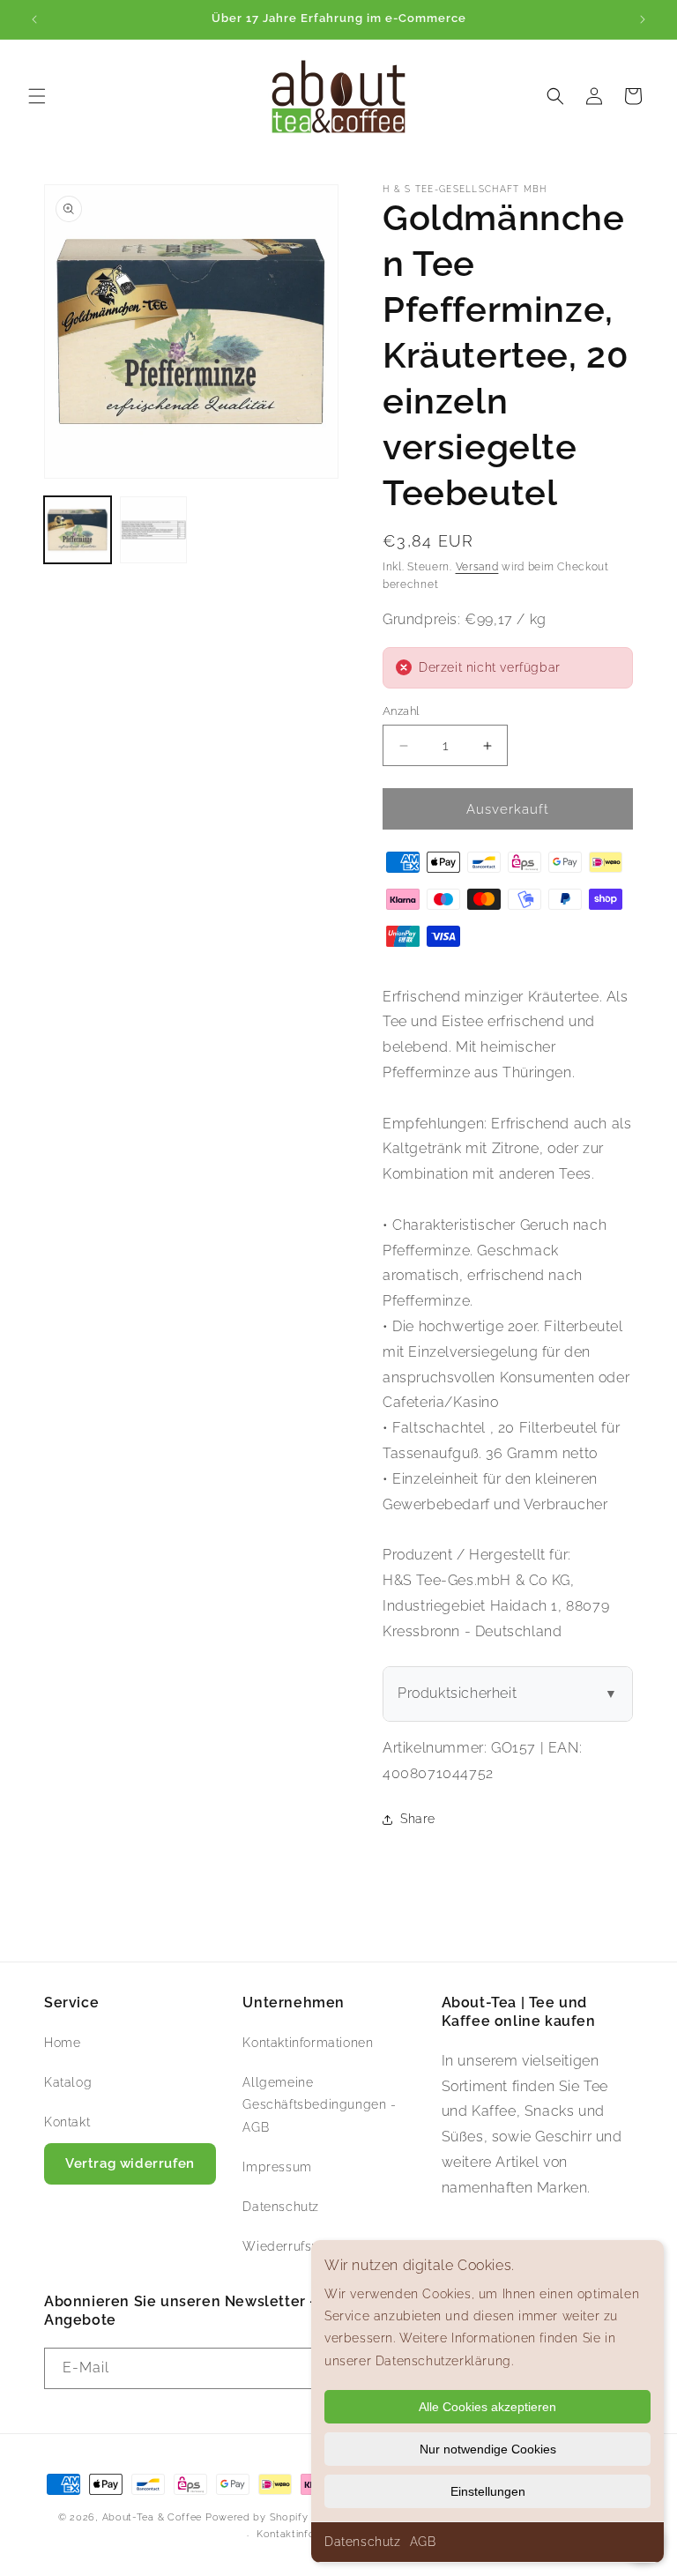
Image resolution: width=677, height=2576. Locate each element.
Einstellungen (488, 2491)
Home (62, 2043)
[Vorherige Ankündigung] (34, 19)
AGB (423, 2542)
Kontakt (67, 2122)
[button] (37, 96)
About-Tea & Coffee (153, 2517)
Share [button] (418, 1819)
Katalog (68, 2082)
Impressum (277, 2167)
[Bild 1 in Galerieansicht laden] (78, 530)
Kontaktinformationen (308, 2043)
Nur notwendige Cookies (488, 2449)
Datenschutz (363, 2542)
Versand (477, 567)
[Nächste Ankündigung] (643, 19)
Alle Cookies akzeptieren (487, 2407)
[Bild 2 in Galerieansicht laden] (153, 530)
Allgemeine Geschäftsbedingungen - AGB (319, 2104)
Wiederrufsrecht (293, 2246)
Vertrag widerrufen (130, 2163)
